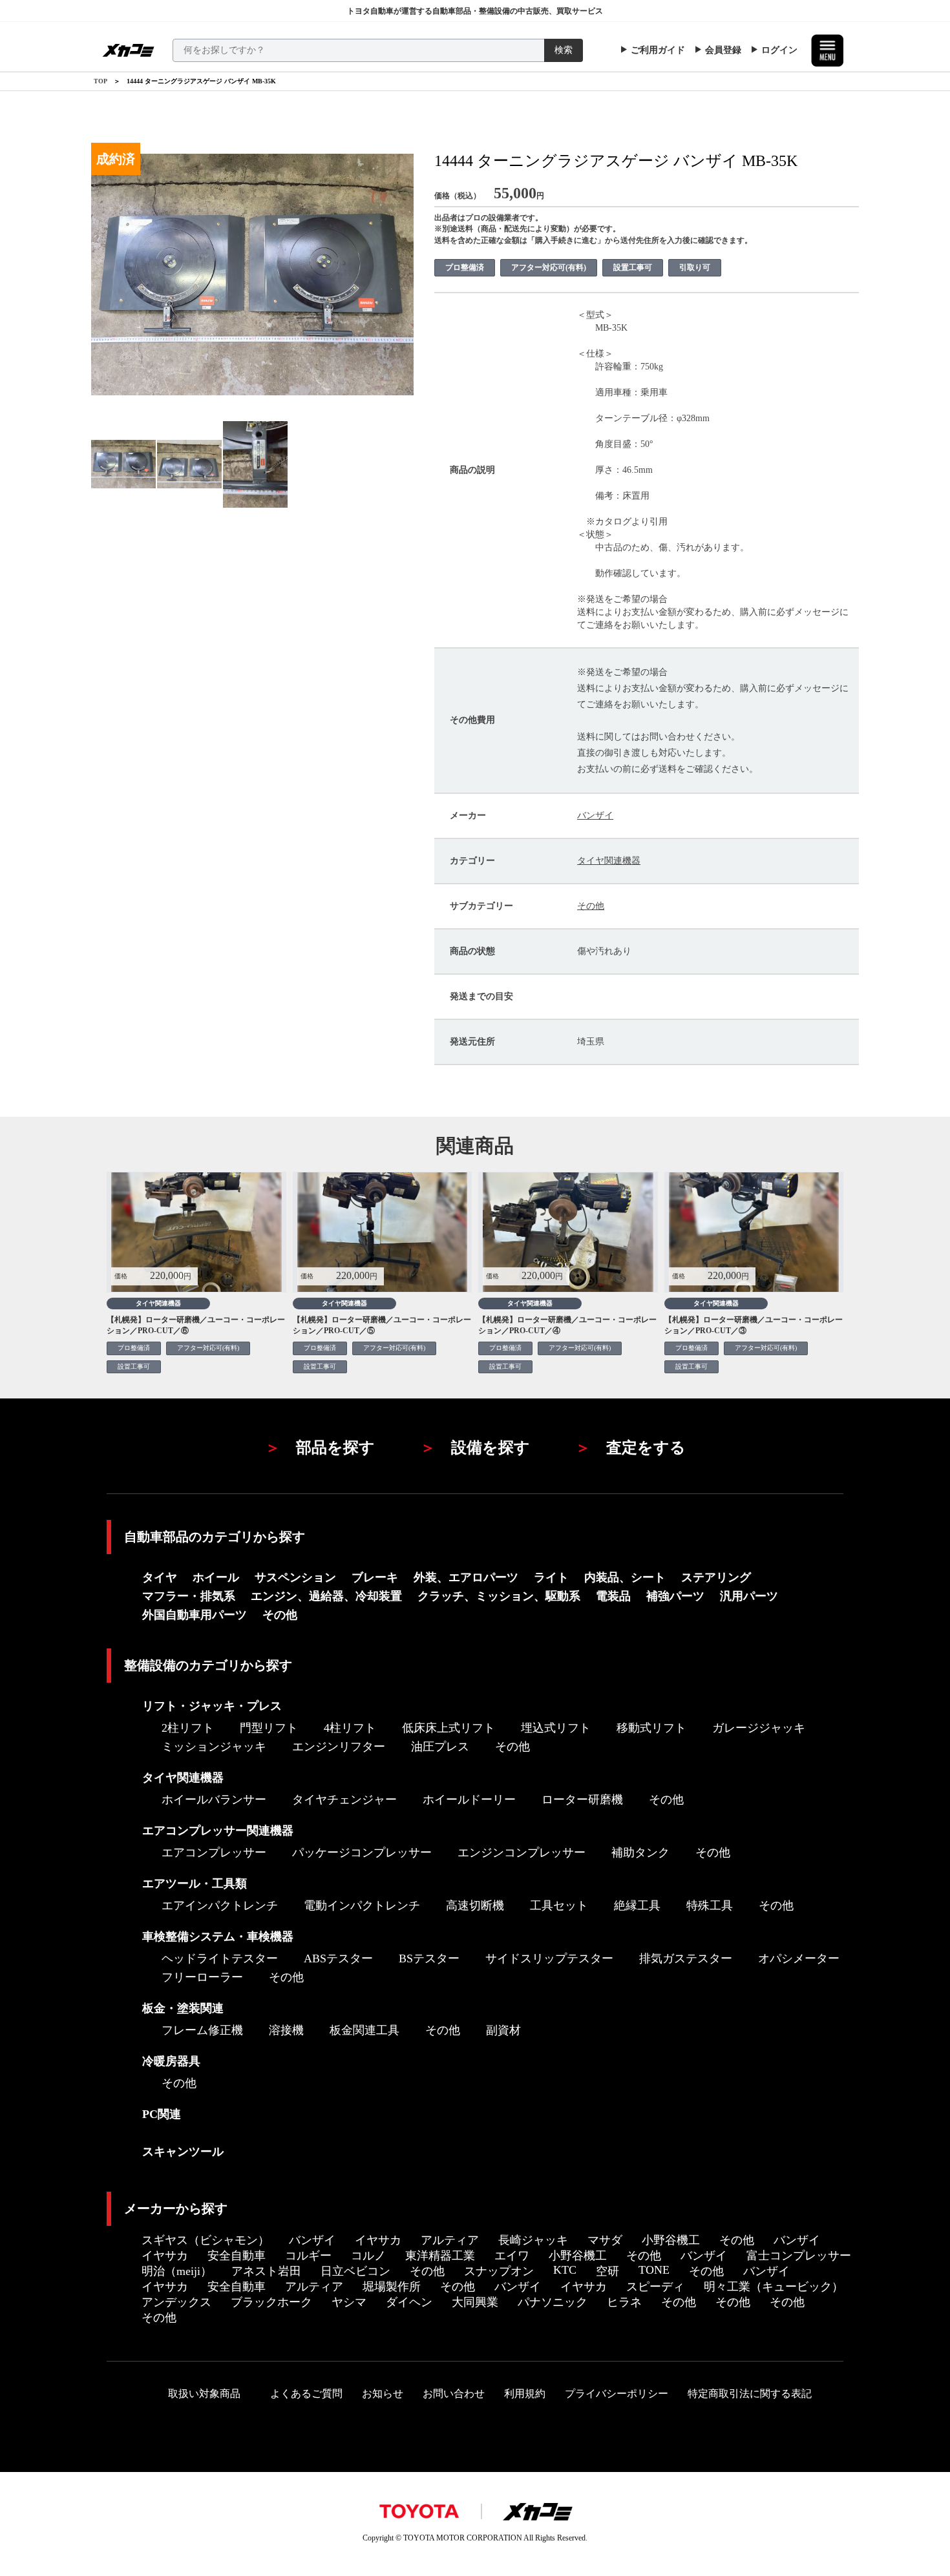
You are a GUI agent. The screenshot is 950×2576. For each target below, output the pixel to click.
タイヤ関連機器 (609, 861)
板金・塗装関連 (183, 2008)
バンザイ (595, 815)
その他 (591, 906)
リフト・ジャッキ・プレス (212, 1706)
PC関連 (162, 2114)
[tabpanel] (124, 464)
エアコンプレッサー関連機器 (218, 1831)
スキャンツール (183, 2152)
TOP (100, 81)
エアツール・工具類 (195, 1884)
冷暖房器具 (171, 2061)
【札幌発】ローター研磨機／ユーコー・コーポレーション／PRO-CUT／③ (754, 1325)
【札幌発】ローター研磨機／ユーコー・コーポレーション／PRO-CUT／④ (567, 1325)
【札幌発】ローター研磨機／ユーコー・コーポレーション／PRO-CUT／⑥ (196, 1325)
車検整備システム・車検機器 (218, 1937)
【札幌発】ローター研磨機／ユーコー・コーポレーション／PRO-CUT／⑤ (382, 1325)
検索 (564, 50)
